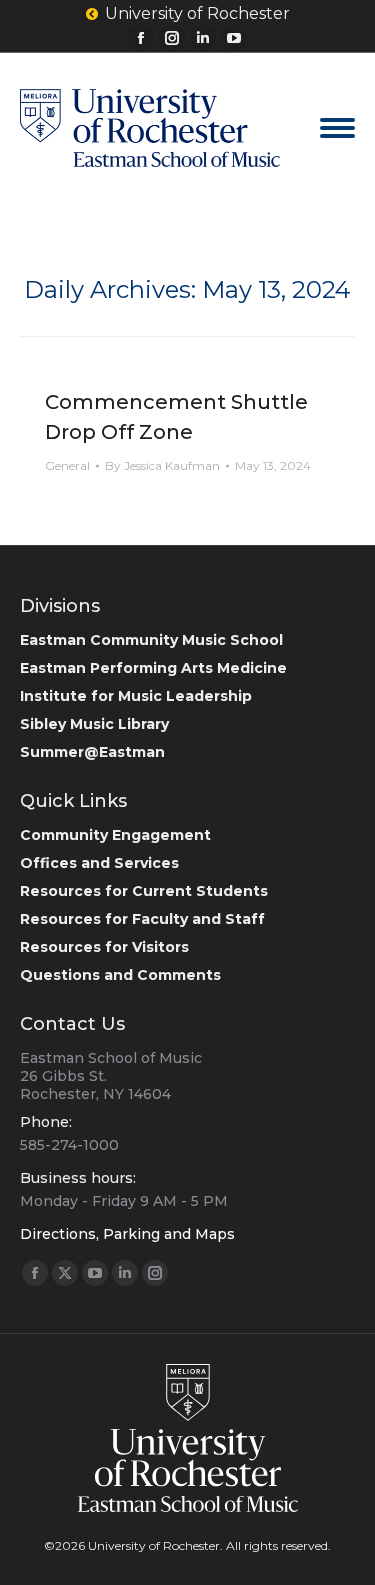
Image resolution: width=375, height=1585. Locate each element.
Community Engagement (115, 835)
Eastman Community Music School (151, 640)
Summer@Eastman (92, 752)
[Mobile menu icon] (337, 128)
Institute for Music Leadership (136, 696)
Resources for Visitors (104, 947)
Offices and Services (99, 863)
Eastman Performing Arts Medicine (153, 668)
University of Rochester (197, 13)
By (162, 465)
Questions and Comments (120, 975)
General (67, 465)
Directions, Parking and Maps (127, 1234)
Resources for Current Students (144, 891)
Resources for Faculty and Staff (142, 919)
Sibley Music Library (94, 724)
